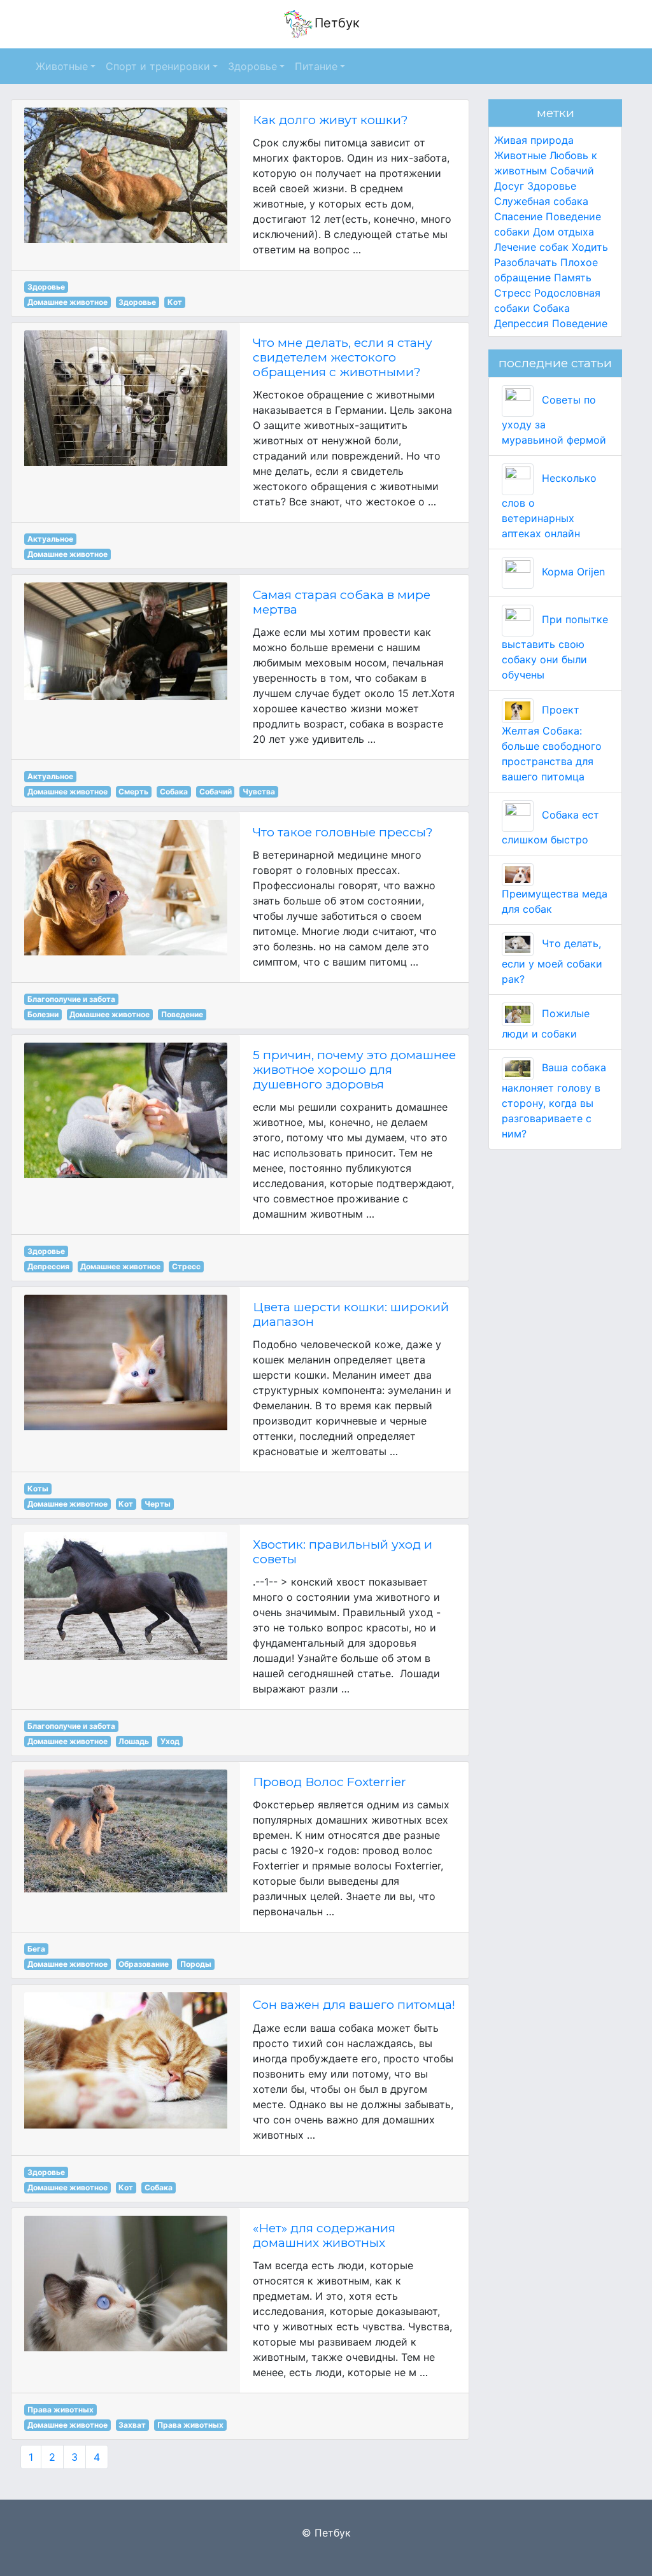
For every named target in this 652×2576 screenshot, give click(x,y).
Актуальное (50, 539)
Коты (38, 1489)
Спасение (518, 216)
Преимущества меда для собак (555, 901)
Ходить (590, 247)
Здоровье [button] (252, 66)
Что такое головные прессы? (343, 832)
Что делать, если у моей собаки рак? (552, 961)
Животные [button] (62, 66)
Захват (132, 2425)
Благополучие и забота (71, 999)
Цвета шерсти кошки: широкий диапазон (351, 1314)
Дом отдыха (563, 232)
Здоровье (46, 287)
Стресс (186, 1266)
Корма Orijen (572, 572)
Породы (196, 1964)
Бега (36, 1949)
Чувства (259, 792)
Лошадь (134, 1741)
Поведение (182, 1014)
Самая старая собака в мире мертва (342, 602)
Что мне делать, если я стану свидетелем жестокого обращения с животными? (343, 357)
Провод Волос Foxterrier (330, 1782)
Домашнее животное (67, 302)
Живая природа (534, 140)
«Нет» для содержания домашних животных (324, 2235)
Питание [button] (316, 66)
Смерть (133, 792)
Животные (520, 155)
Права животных (60, 2410)
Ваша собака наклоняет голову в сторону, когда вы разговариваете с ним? (554, 1101)
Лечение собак (531, 247)
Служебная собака (541, 201)
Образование (144, 1964)
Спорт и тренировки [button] (158, 66)
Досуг (509, 186)
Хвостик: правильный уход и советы (343, 1552)
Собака (174, 792)
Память (573, 278)
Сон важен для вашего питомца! (354, 2004)
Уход (170, 1741)
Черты (158, 1504)
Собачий (216, 792)
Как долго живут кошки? (330, 120)
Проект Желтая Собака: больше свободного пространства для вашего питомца (552, 743)
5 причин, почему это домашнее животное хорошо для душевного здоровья (354, 1069)
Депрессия (48, 1266)
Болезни (43, 1014)
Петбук (337, 23)
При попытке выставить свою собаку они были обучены (555, 647)
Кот (175, 302)
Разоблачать (526, 262)
